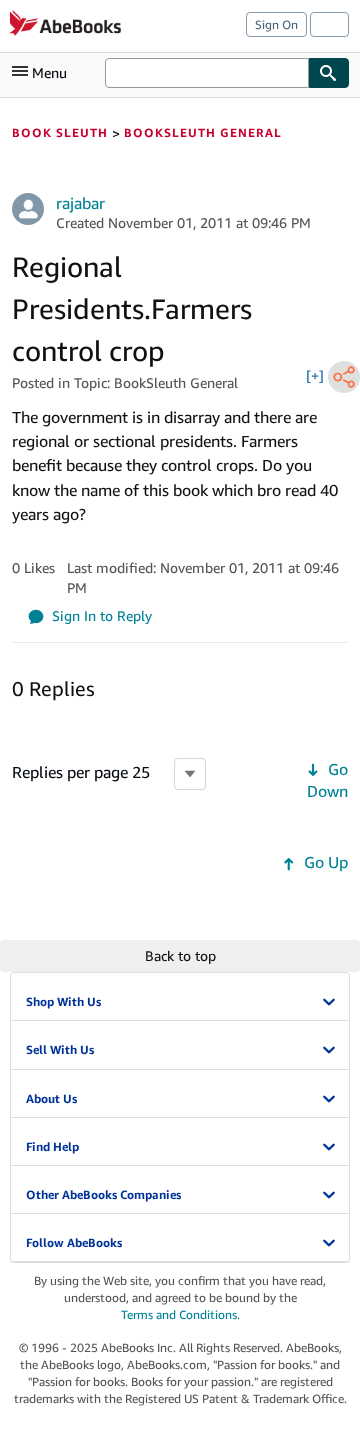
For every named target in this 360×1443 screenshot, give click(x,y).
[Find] (329, 73)
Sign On (276, 24)
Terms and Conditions (179, 1314)
